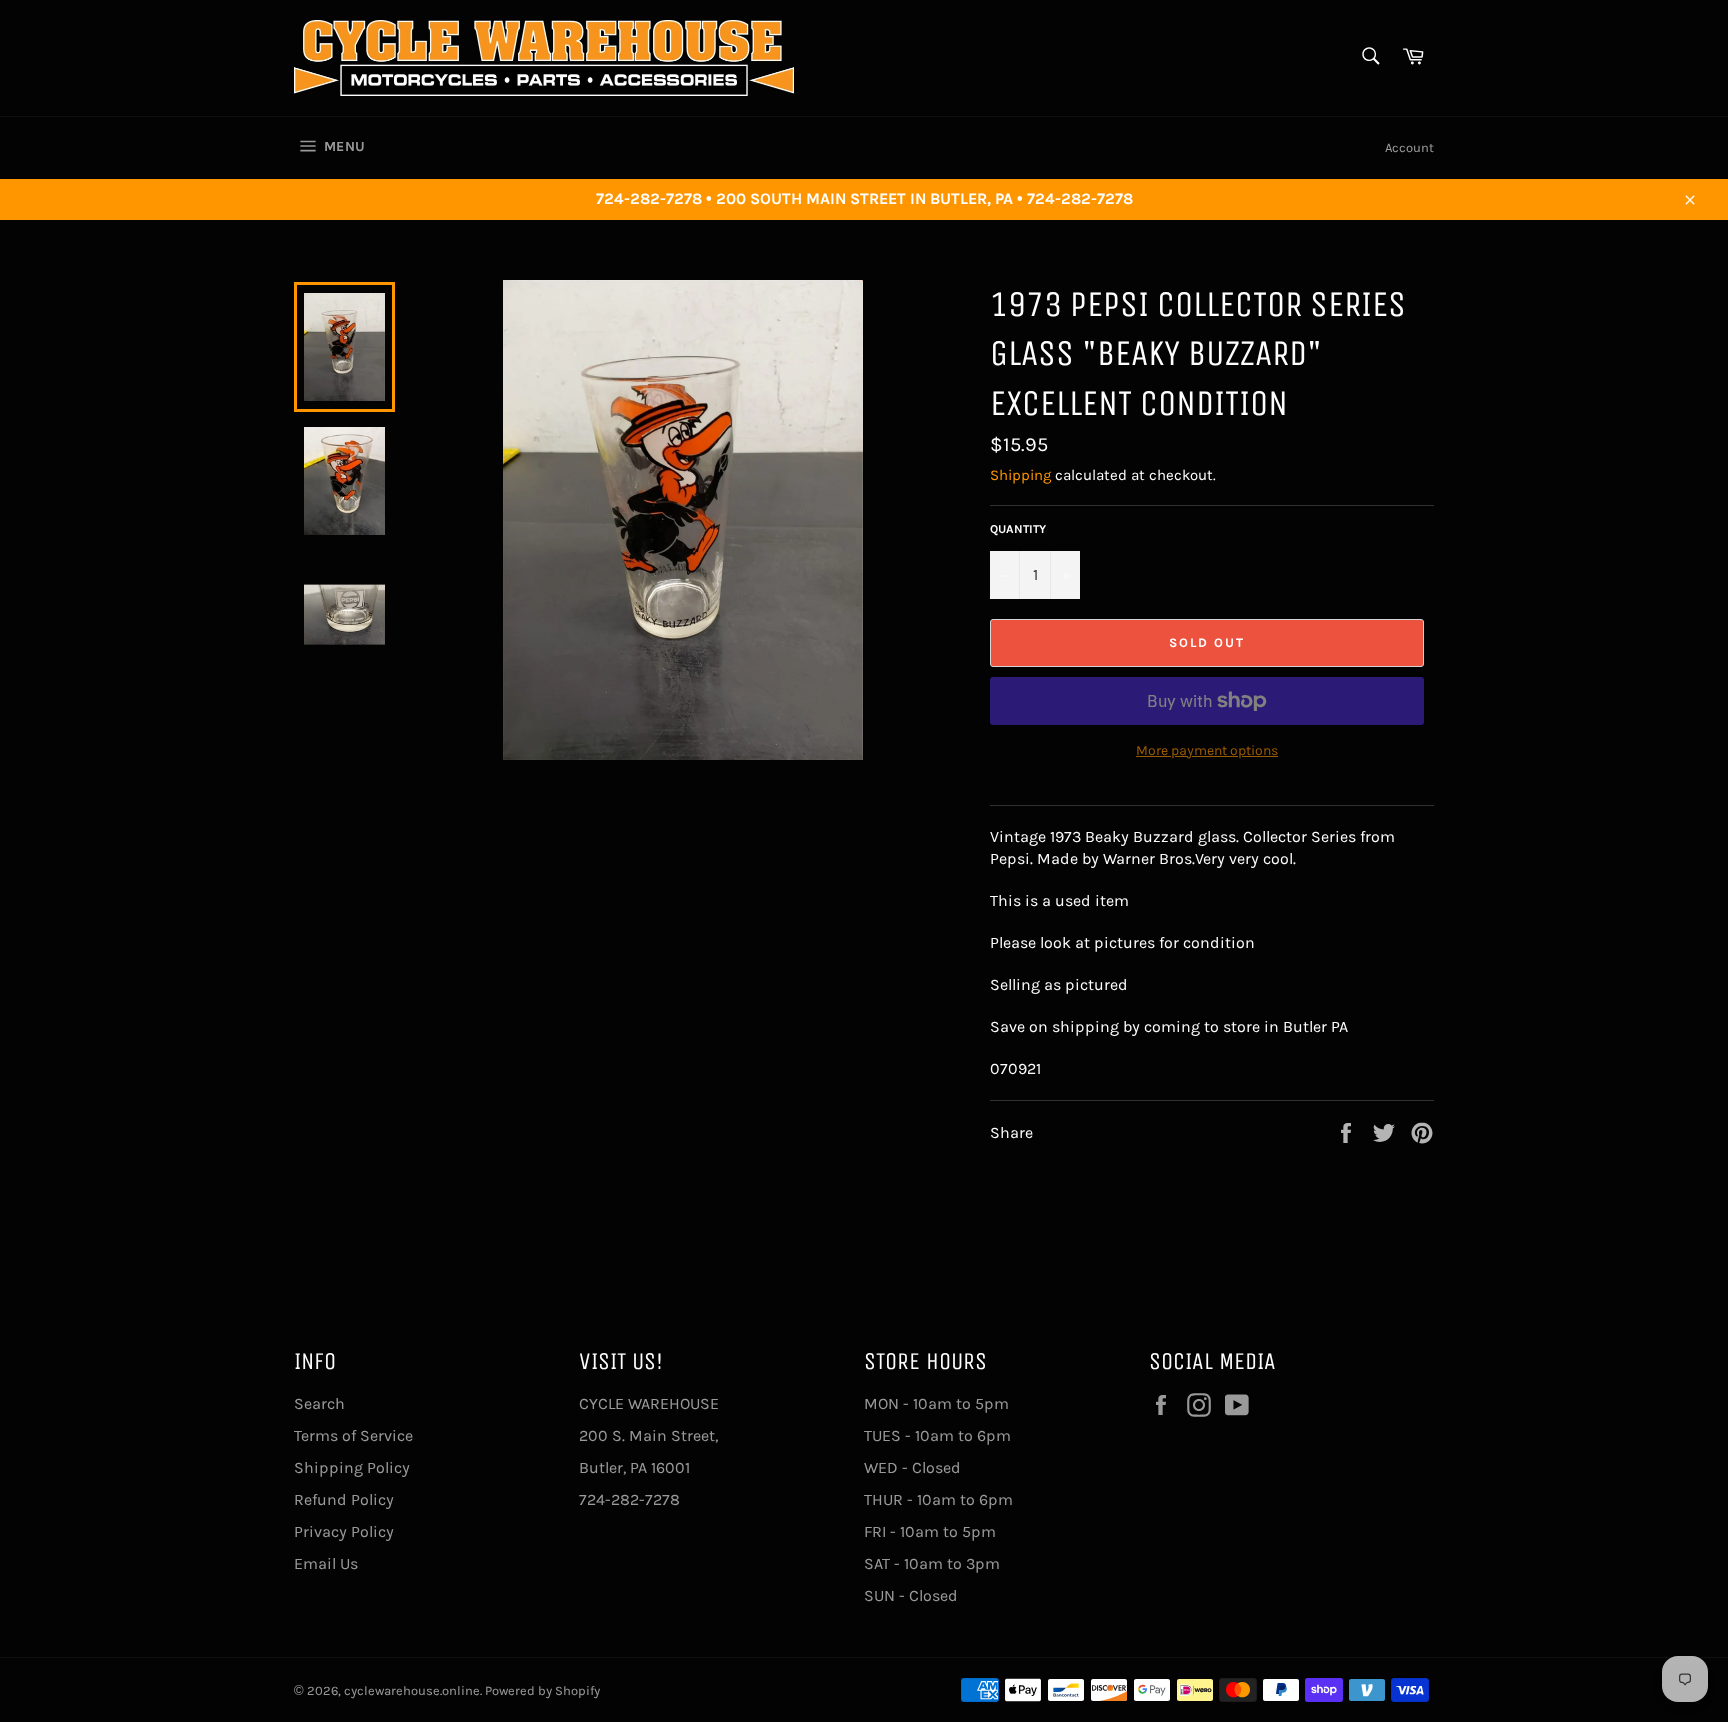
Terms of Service (353, 1435)
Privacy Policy (344, 1531)
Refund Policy (344, 1499)
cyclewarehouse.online (412, 1690)
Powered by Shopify (542, 1690)
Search (319, 1403)
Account (1409, 147)
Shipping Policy (352, 1467)
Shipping (1020, 475)
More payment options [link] (1207, 750)
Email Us (326, 1563)
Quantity (1018, 529)
